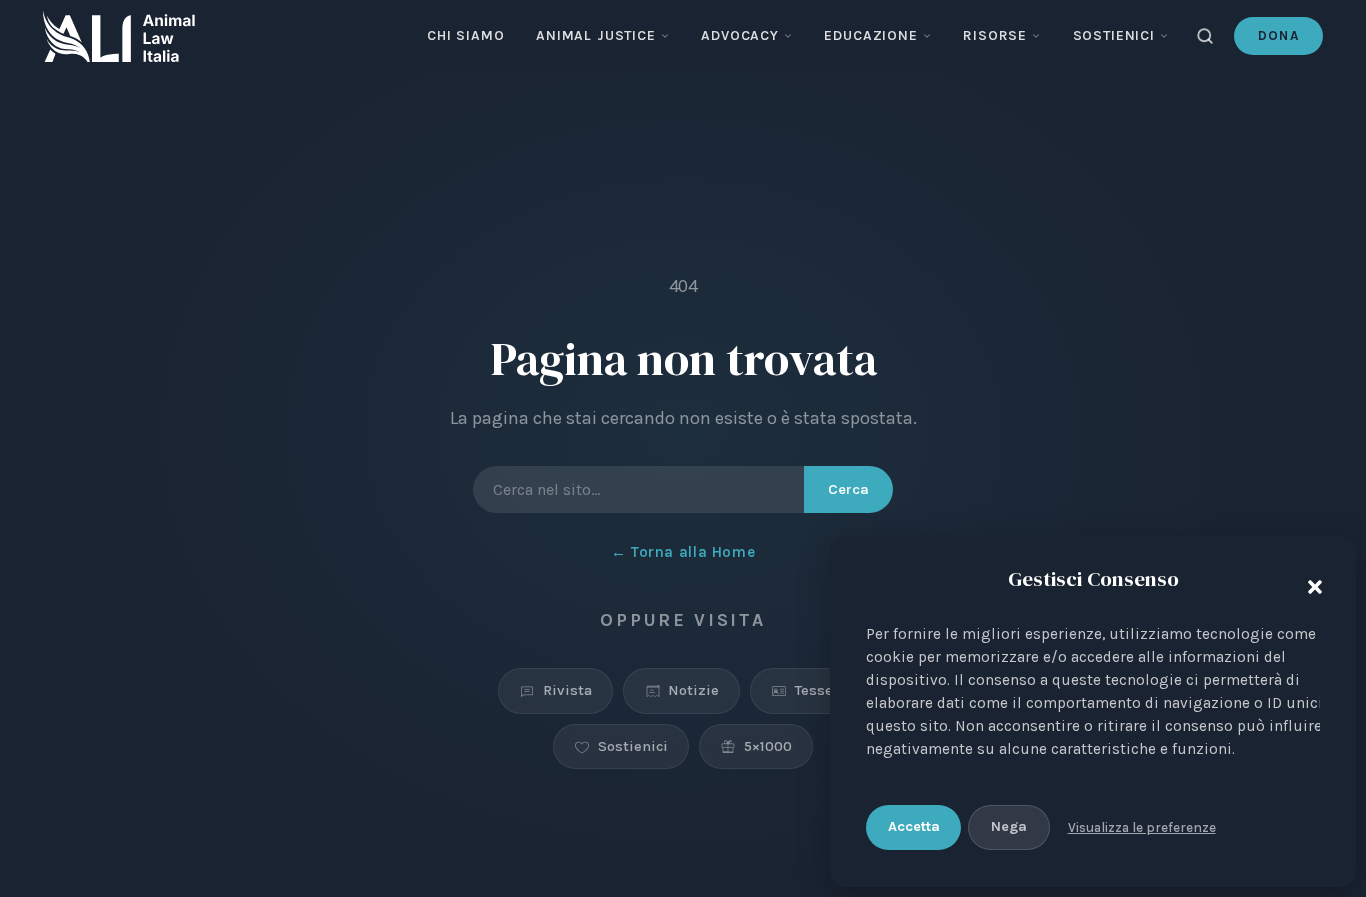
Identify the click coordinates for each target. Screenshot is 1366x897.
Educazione (870, 35)
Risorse (995, 35)
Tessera (821, 691)
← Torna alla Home (683, 552)
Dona (1278, 35)
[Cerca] (1205, 36)
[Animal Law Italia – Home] (119, 36)
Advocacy (740, 35)
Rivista (567, 691)
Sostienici (1114, 35)
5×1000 (768, 746)
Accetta (914, 826)
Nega (1009, 826)
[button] (1310, 583)
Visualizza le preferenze (1142, 827)
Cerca (848, 490)
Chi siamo (466, 35)
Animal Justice (596, 35)
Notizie (693, 691)
